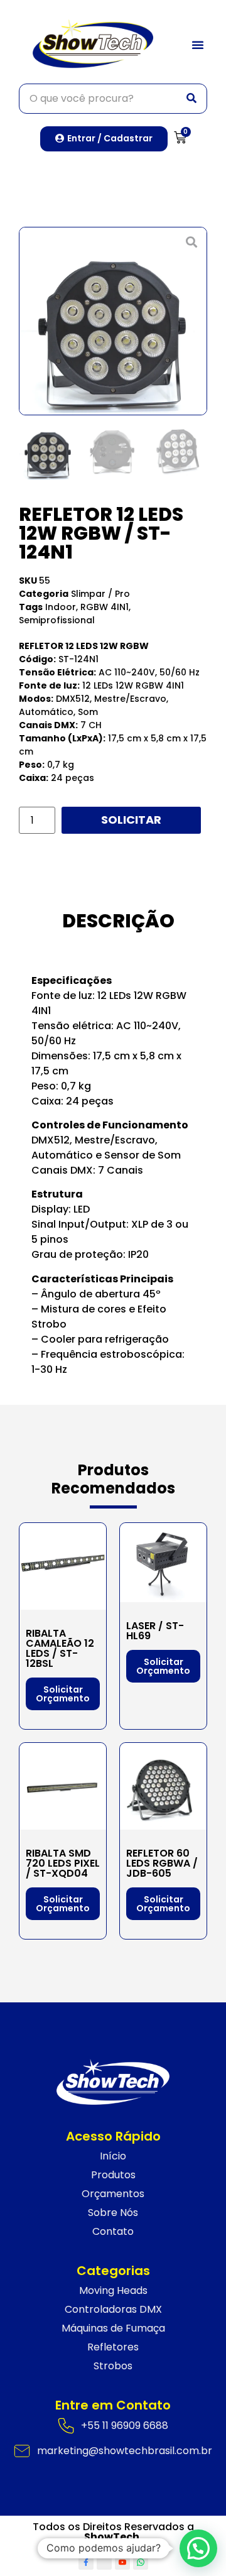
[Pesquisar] (191, 99)
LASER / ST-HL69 (155, 1631)
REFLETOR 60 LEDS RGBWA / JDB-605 (162, 1863)
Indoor (61, 607)
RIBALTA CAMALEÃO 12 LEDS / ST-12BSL (60, 1648)
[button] (198, 45)
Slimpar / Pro (100, 594)
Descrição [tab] (118, 921)
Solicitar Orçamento (131, 820)
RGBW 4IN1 (105, 607)
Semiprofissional (57, 620)
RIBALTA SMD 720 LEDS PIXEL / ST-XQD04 (63, 1863)
